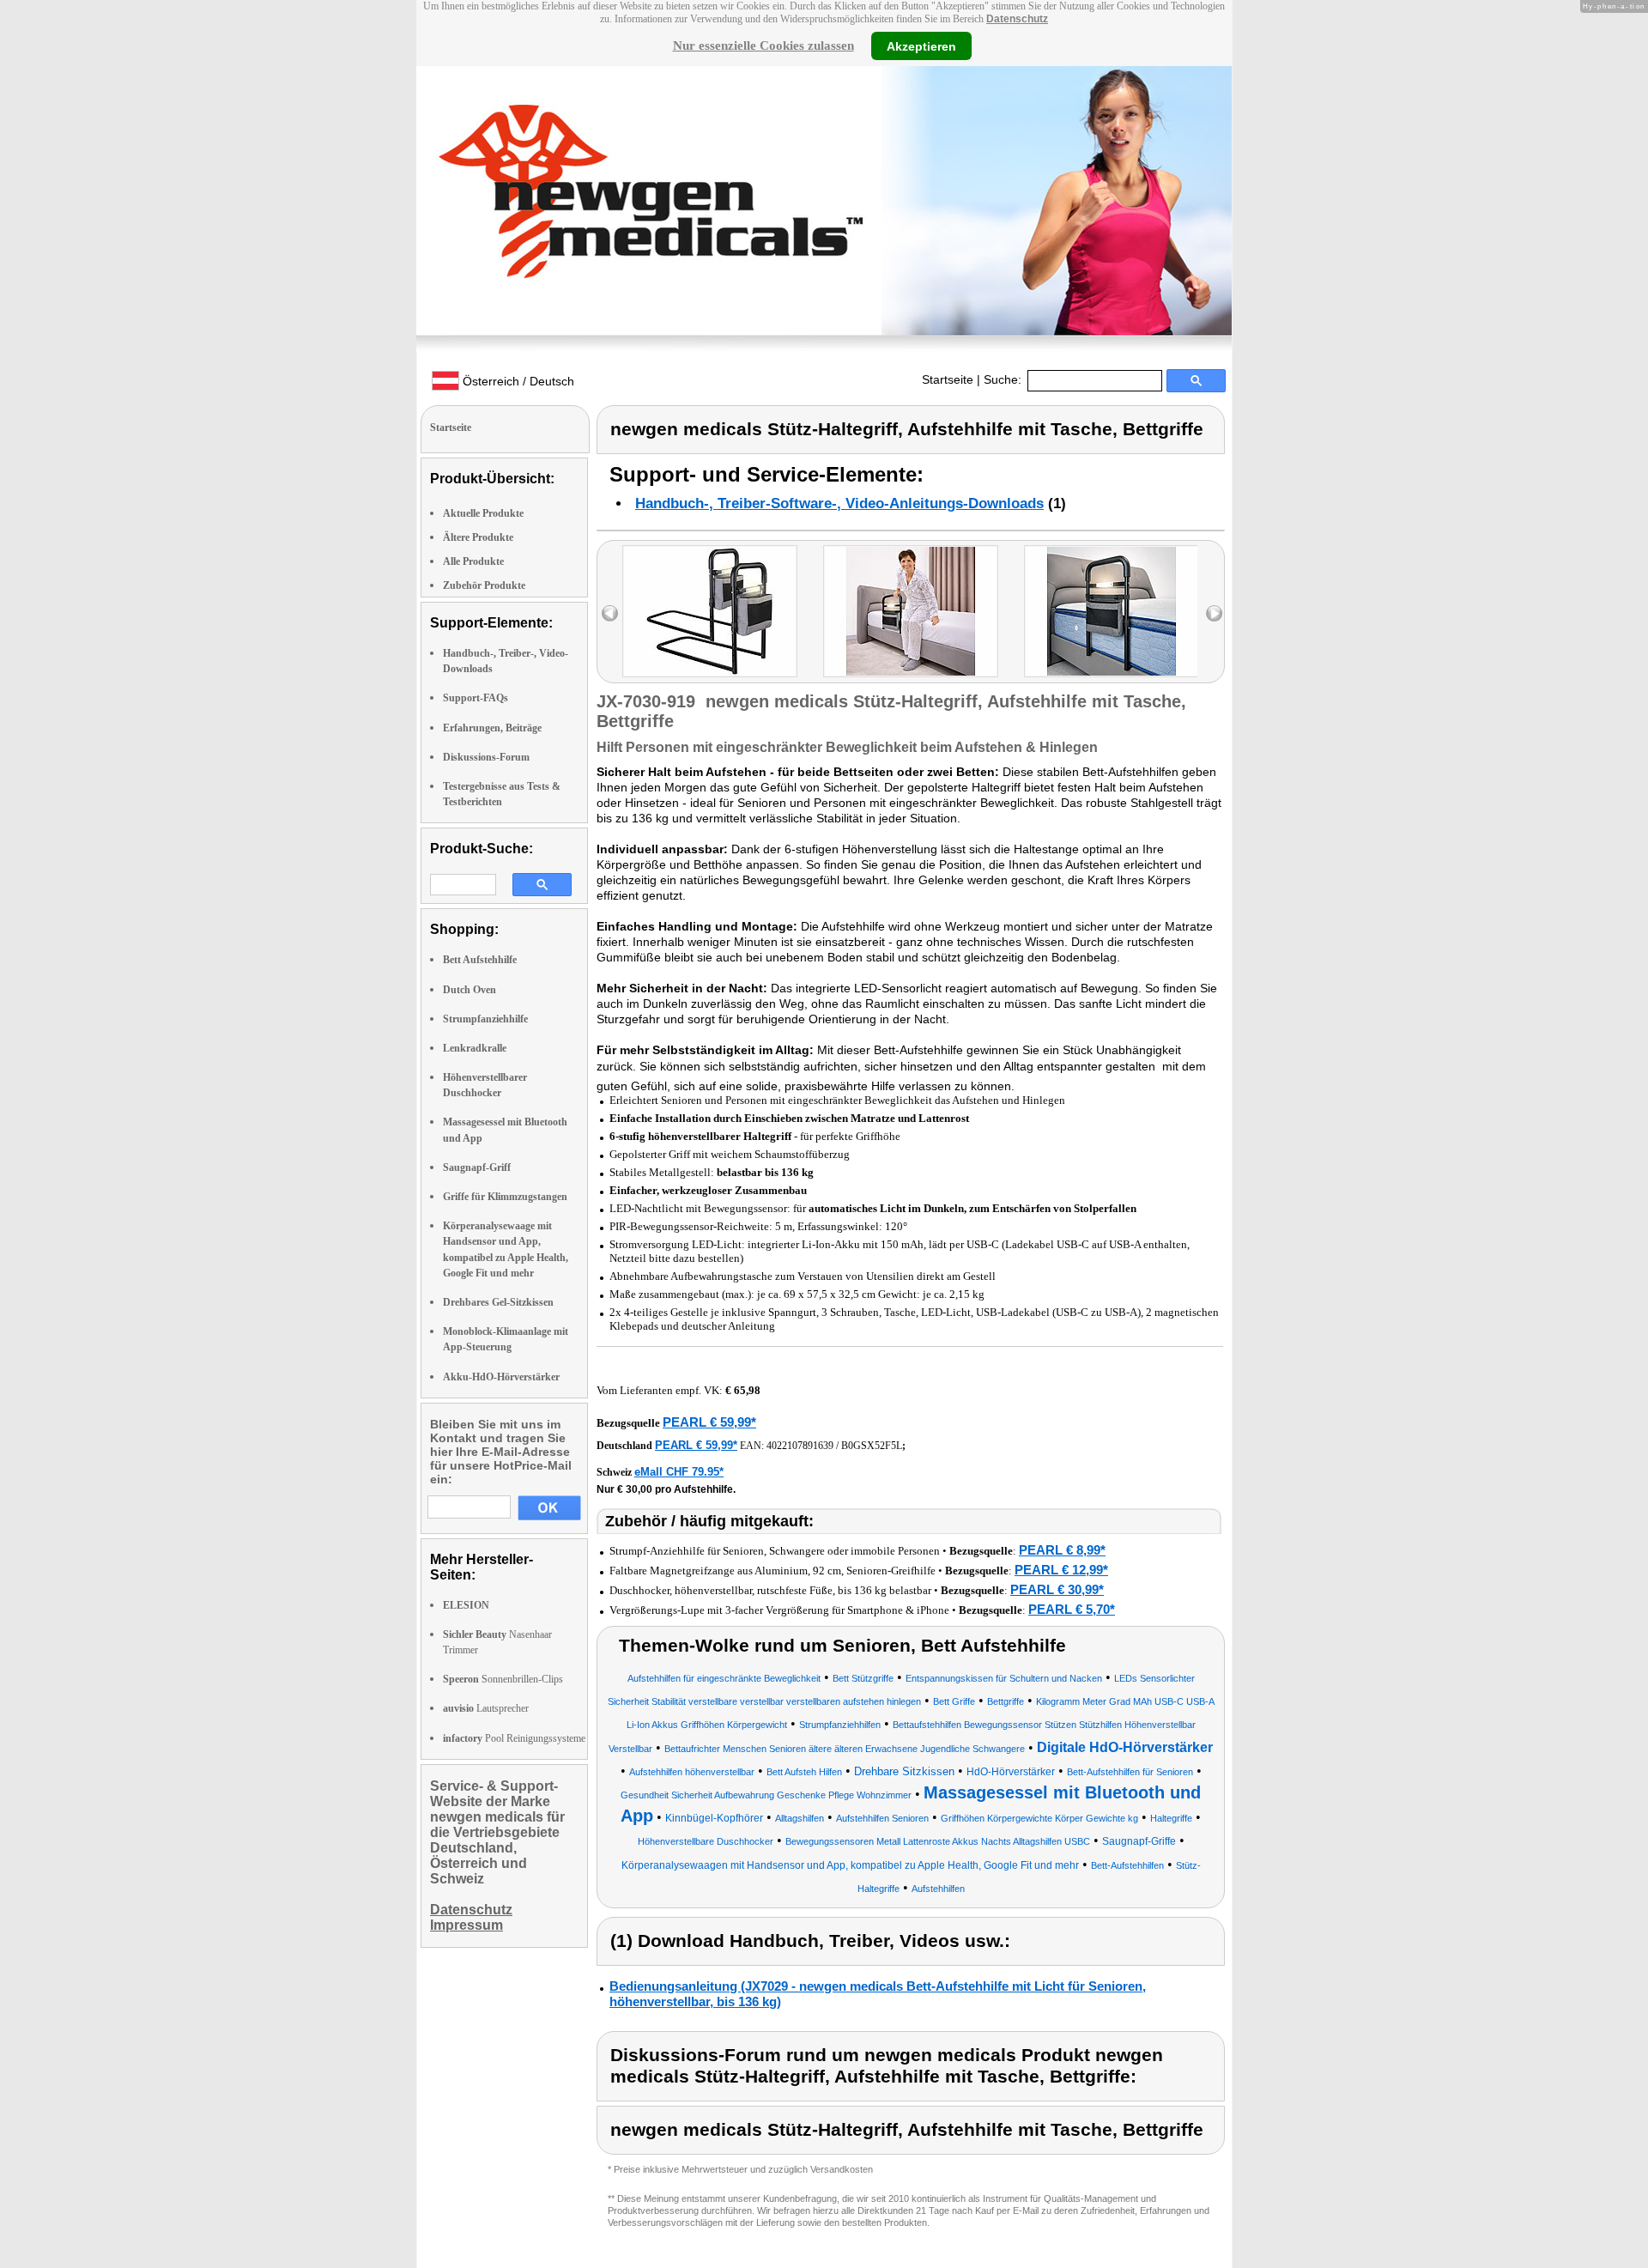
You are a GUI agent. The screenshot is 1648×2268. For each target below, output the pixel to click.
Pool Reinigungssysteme (514, 1738)
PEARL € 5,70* (1072, 1609)
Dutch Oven (470, 990)
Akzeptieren (921, 45)
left (610, 613)
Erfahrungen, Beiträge (492, 728)
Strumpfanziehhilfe (485, 1019)
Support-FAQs (476, 698)
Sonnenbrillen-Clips (503, 1679)
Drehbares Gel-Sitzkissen (498, 1302)
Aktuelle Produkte (483, 513)
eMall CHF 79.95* (679, 1472)
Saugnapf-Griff (477, 1167)
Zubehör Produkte (484, 585)
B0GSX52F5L (872, 1446)
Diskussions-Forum (486, 757)
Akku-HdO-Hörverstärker (501, 1377)
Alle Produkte (473, 561)
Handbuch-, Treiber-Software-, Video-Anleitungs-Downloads (839, 503)
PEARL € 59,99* (709, 1422)
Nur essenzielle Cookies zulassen (763, 45)
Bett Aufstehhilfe (480, 960)
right (1214, 613)
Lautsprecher (486, 1708)
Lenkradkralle (475, 1048)
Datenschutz (1017, 19)
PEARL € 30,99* (1057, 1589)
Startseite (948, 379)
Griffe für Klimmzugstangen (505, 1197)
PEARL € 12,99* (1061, 1570)
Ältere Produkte (478, 537)
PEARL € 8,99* (1062, 1550)
